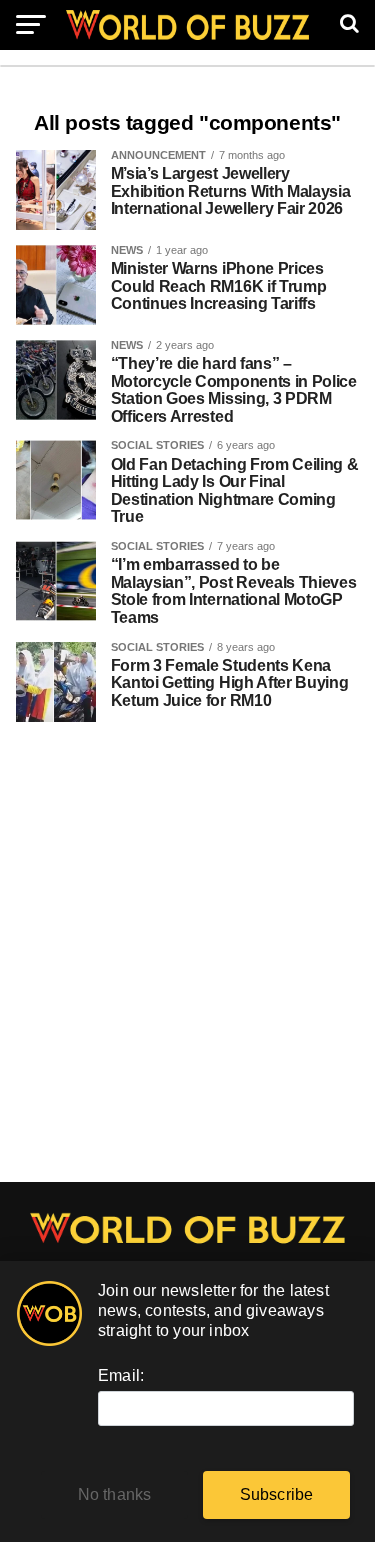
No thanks (115, 1494)
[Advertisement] (187, 962)
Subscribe (277, 1494)
